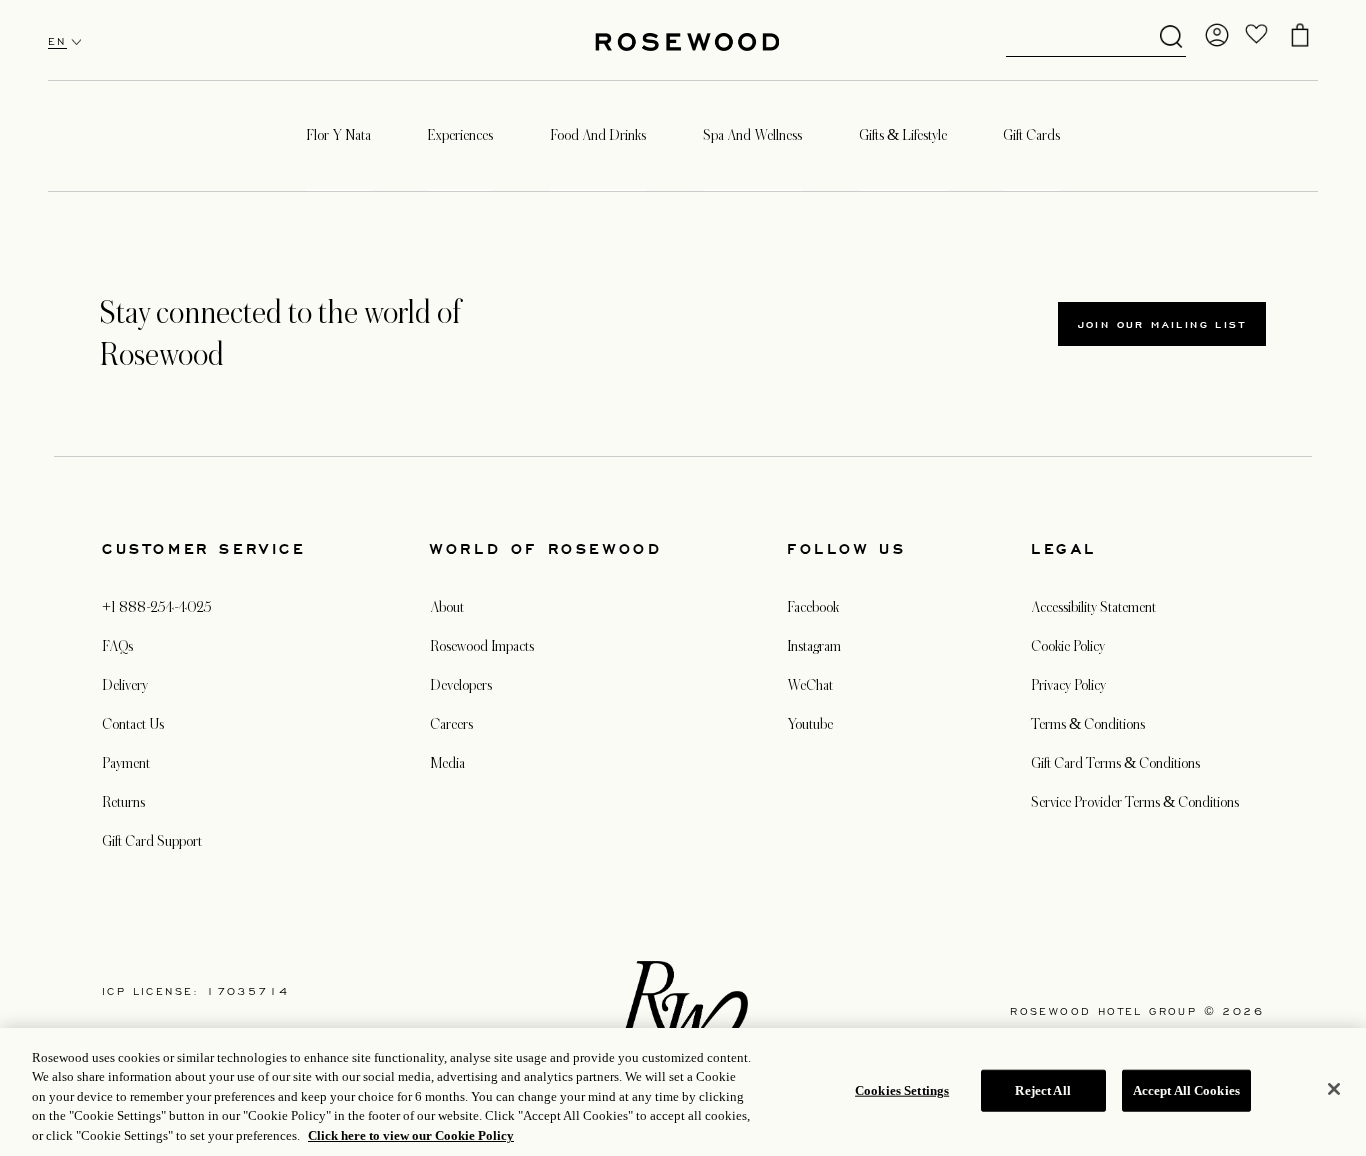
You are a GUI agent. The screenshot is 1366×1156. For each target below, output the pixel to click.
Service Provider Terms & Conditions (1135, 802)
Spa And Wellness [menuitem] (752, 135)
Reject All (1042, 1090)
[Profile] (1217, 35)
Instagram (814, 646)
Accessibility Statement (1093, 607)
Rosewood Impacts (482, 646)
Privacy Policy (1068, 685)
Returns (123, 802)
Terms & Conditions (1088, 724)
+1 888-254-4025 (157, 607)
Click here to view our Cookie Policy (411, 1135)
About (447, 607)
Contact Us (133, 724)
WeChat (810, 685)
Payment (126, 763)
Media (447, 763)
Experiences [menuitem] (460, 135)
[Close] (1334, 1089)
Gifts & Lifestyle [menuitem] (903, 135)
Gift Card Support (152, 841)
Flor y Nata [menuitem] (338, 135)
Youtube (810, 724)
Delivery (125, 685)
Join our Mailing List (1162, 324)
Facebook (813, 607)
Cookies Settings (902, 1090)
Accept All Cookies (1186, 1090)
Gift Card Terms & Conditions (1115, 763)
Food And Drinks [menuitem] (598, 135)
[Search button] (1171, 37)
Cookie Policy (1068, 646)
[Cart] (1300, 35)
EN (57, 41)
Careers (451, 724)
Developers (461, 685)
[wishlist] (1257, 35)
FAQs (117, 646)
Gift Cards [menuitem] (1031, 135)
